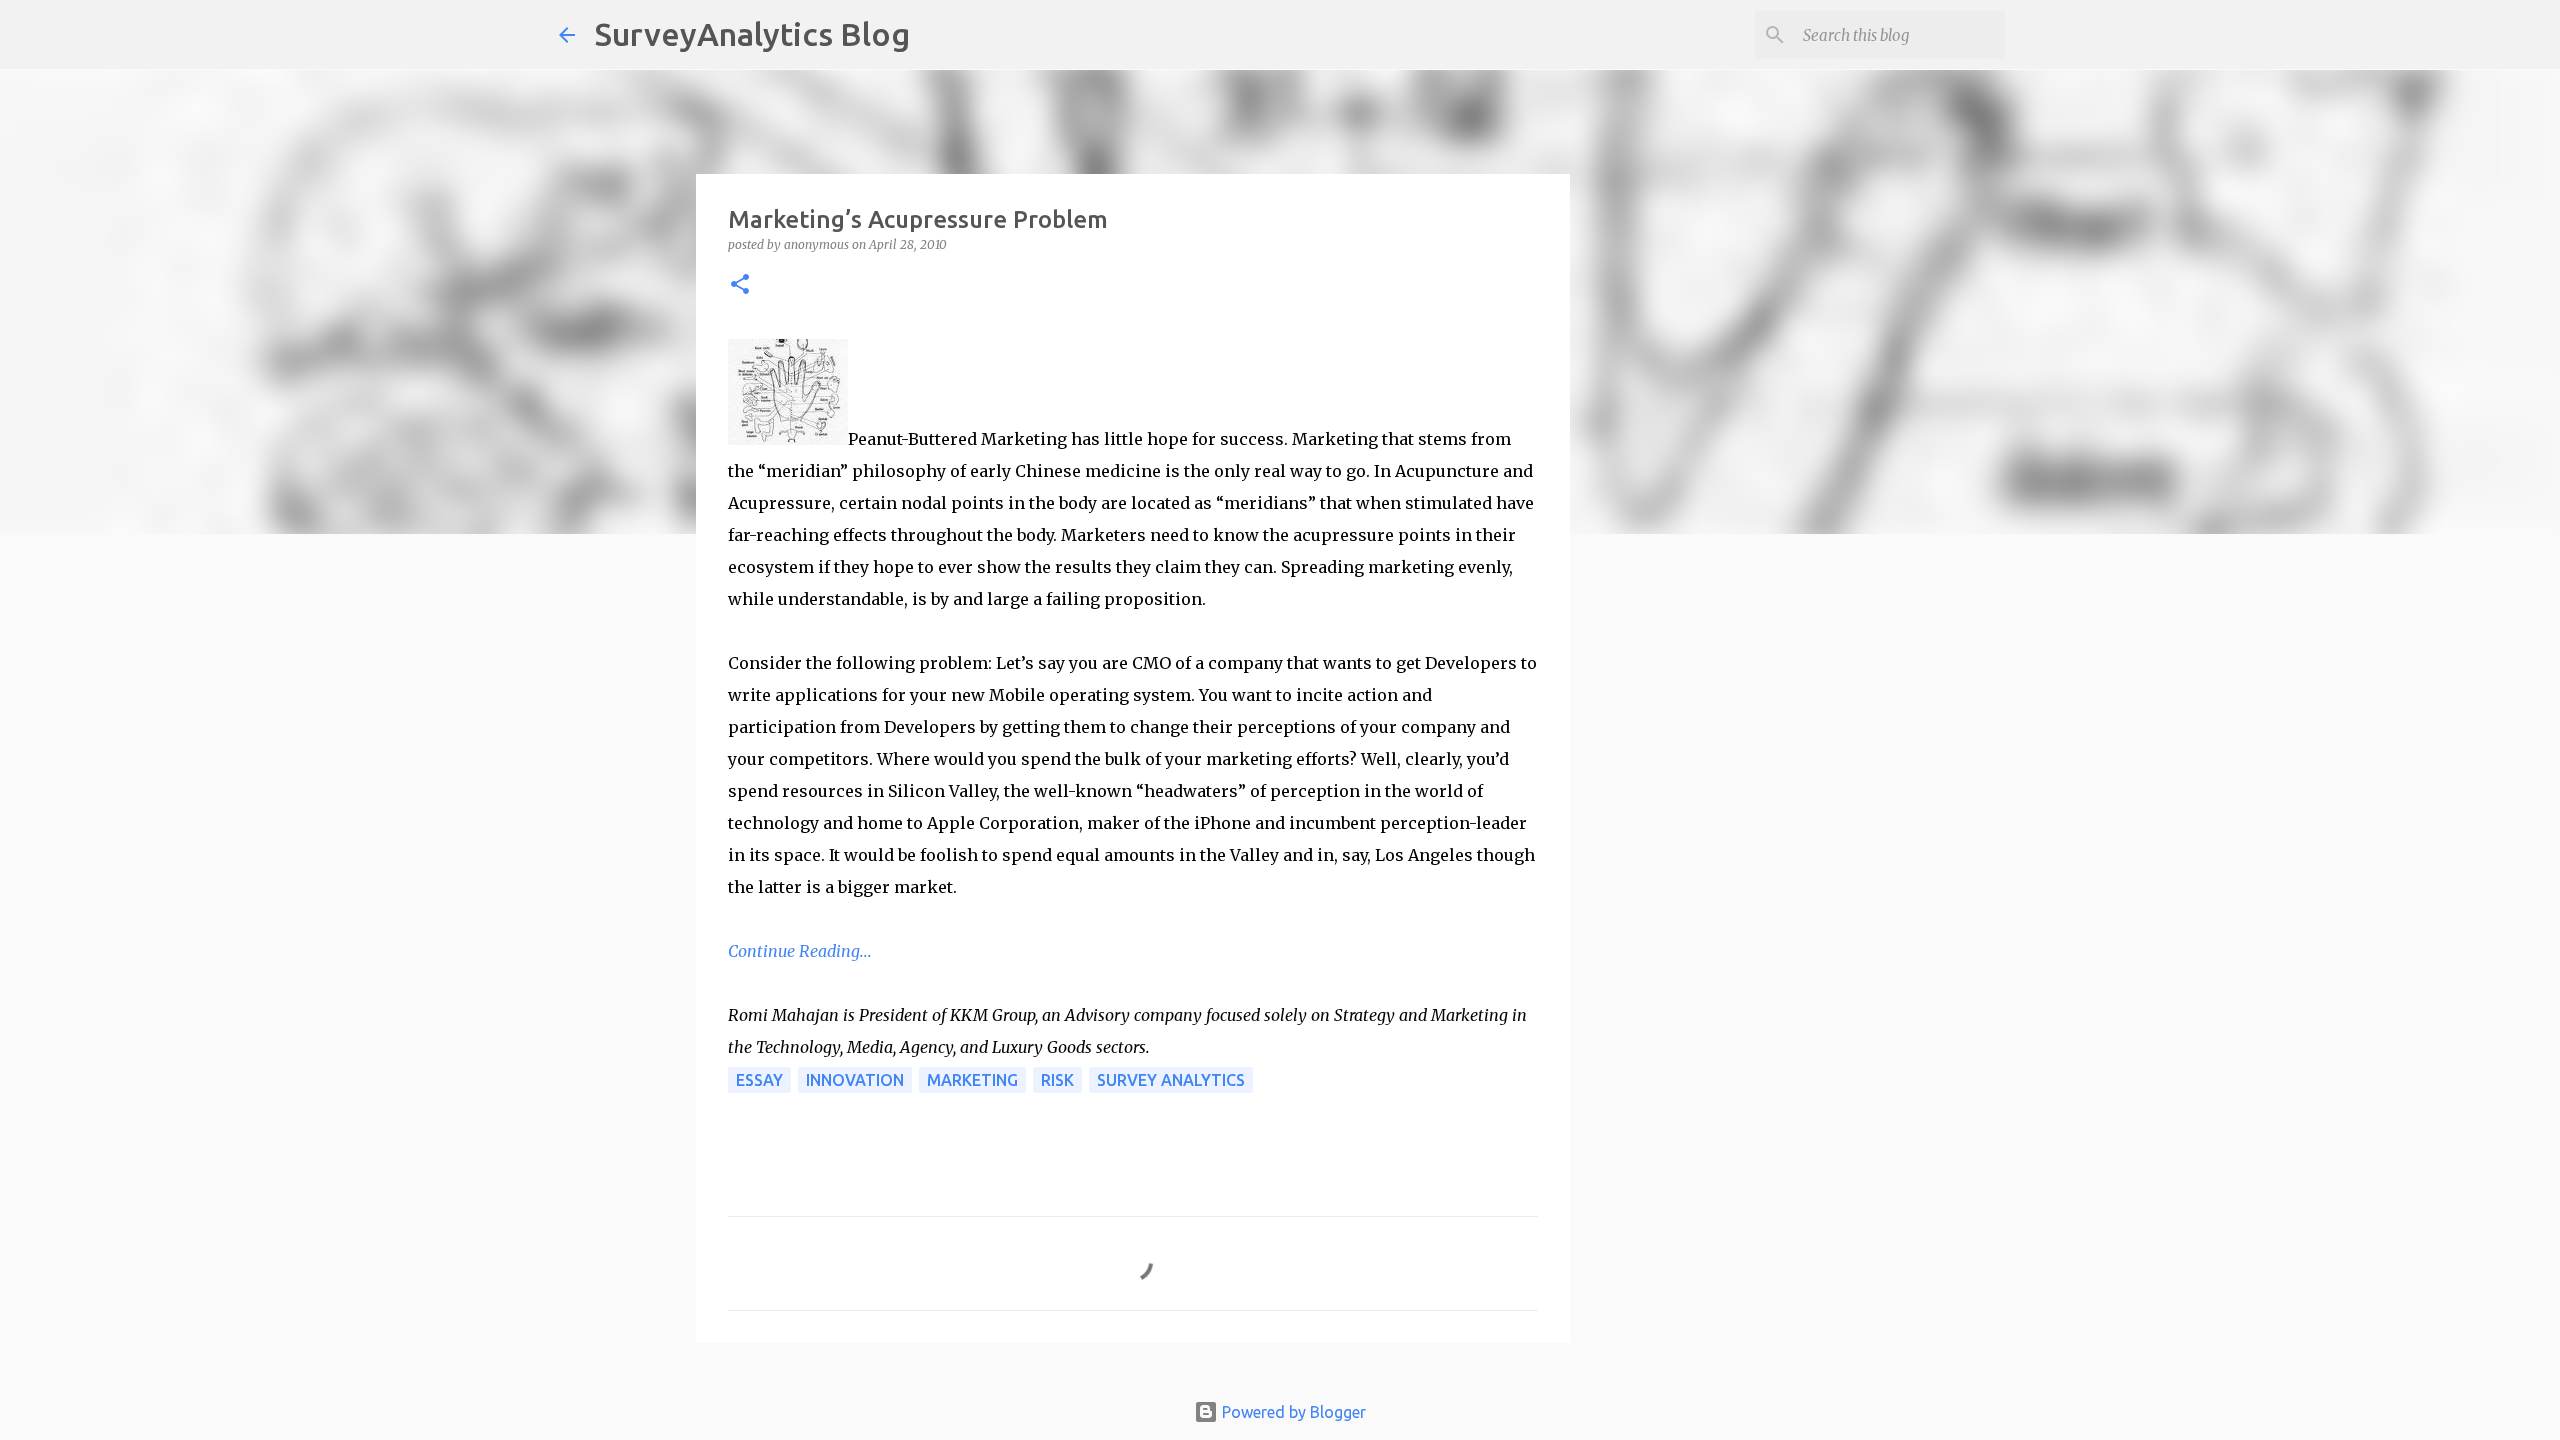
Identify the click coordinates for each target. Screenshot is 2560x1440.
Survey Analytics (1171, 1080)
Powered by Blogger (1292, 1412)
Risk (1057, 1080)
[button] (740, 285)
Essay (759, 1080)
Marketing (972, 1080)
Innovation (855, 1080)
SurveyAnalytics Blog (752, 34)
